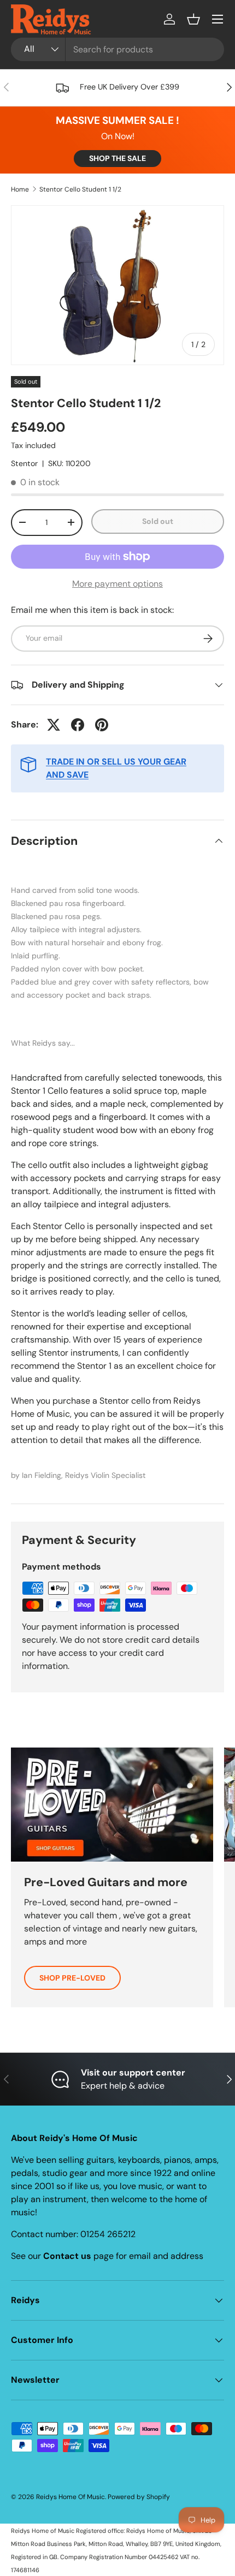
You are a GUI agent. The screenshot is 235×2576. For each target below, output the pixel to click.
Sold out (158, 521)
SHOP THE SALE (117, 158)
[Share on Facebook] (78, 725)
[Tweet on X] (54, 725)
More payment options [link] (117, 584)
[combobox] (117, 49)
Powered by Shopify (139, 2497)
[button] (193, 19)
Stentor (24, 463)
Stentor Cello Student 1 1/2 (80, 189)
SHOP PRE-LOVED (72, 1978)
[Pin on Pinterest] (102, 725)
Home (20, 189)
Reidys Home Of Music (70, 2497)
